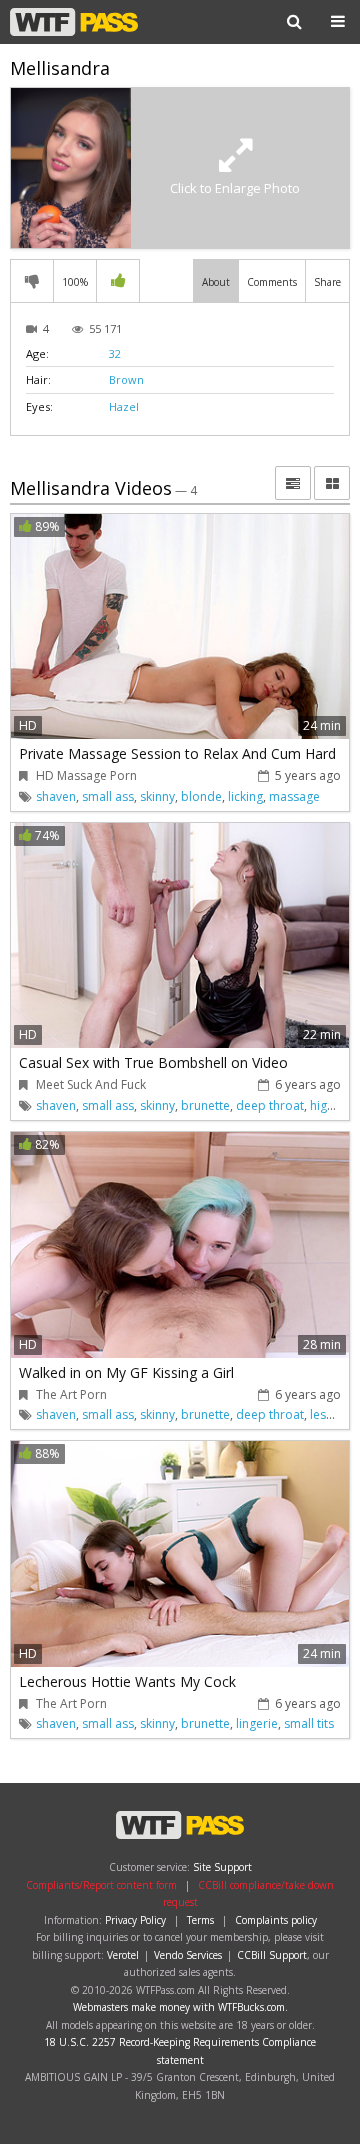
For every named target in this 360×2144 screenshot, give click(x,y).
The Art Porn (71, 1394)
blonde (201, 796)
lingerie (257, 1723)
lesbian (330, 1414)
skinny (157, 796)
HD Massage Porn (86, 775)
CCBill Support (272, 1955)
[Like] (118, 281)
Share (327, 282)
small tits (309, 1723)
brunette (205, 1105)
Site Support (222, 1867)
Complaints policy (276, 1920)
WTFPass (74, 22)
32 (115, 353)
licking (245, 796)
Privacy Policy (135, 1920)
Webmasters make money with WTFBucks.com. (180, 2007)
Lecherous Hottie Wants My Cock (127, 1681)
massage (294, 796)
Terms (200, 1920)
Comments (272, 282)
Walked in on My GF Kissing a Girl (126, 1372)
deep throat (270, 1105)
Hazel (124, 406)
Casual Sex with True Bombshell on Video (153, 1062)
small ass (108, 796)
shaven (56, 796)
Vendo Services (188, 1955)
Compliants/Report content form (101, 1885)
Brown (126, 379)
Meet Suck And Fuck (91, 1084)
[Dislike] (32, 281)
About (216, 282)
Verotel (123, 1955)
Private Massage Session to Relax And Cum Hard (177, 753)
